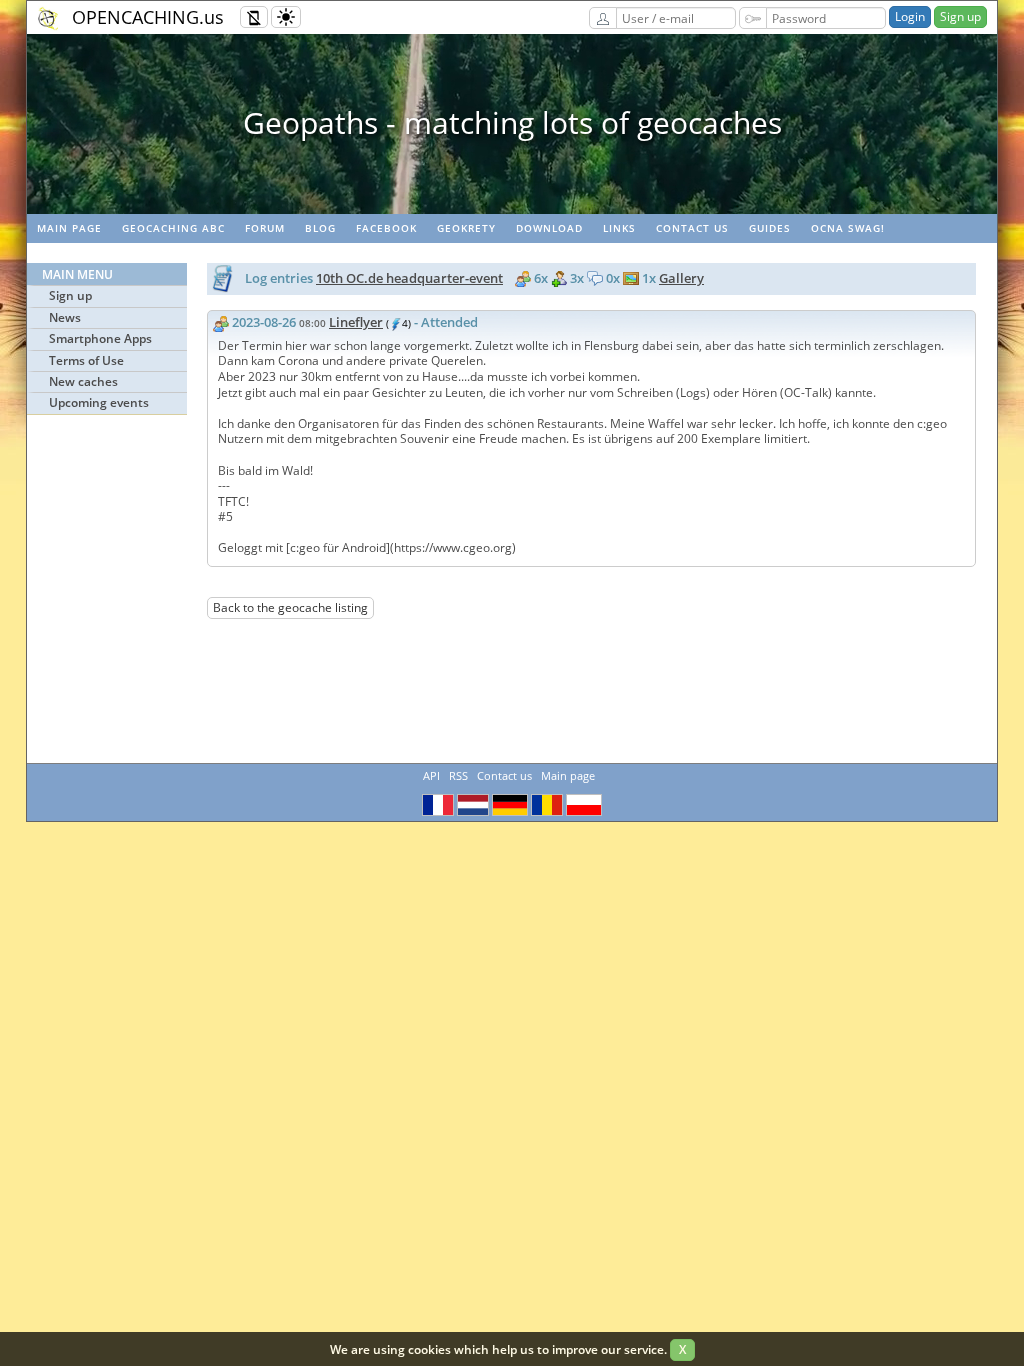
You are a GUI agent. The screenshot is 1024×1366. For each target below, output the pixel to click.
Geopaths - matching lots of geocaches (512, 122)
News (65, 317)
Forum (265, 228)
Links (619, 228)
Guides (770, 228)
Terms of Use (86, 360)
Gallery (681, 278)
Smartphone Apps (100, 338)
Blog (320, 228)
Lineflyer (356, 322)
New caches (83, 381)
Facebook (386, 228)
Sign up (960, 16)
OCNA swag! (848, 228)
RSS (458, 775)
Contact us (692, 228)
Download (549, 228)
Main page (69, 228)
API (431, 775)
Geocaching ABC (173, 228)
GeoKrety (466, 228)
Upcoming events (99, 402)
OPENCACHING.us (148, 17)
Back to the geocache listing (290, 607)
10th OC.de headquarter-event (409, 278)
